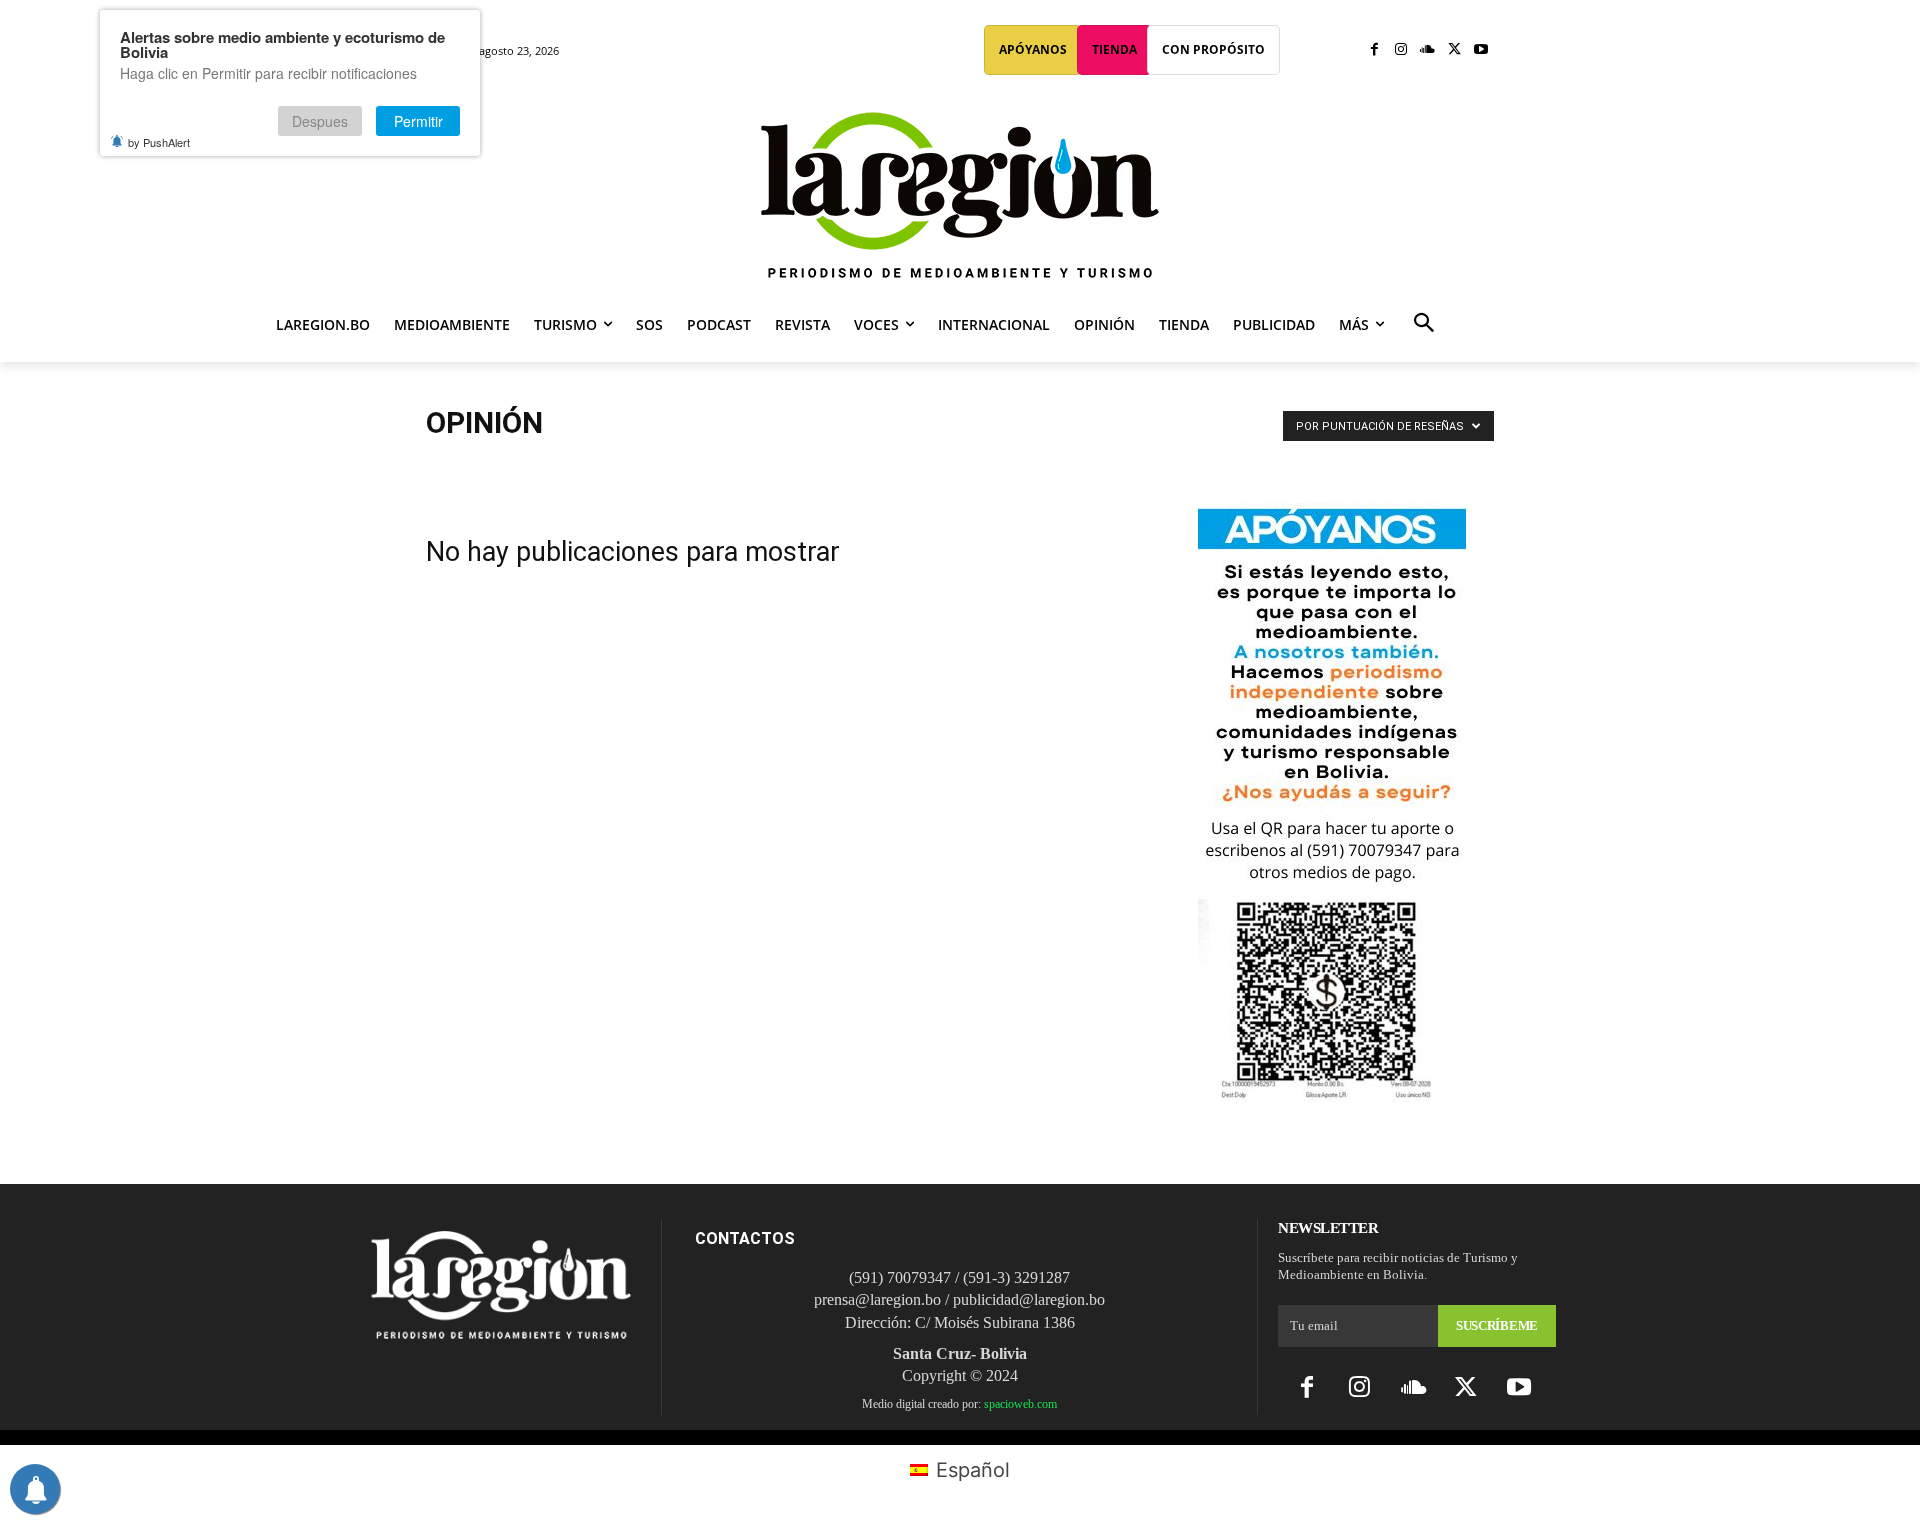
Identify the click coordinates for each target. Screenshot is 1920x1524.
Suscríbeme (1497, 1325)
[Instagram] (1401, 50)
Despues (320, 121)
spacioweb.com (1020, 1404)
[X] (1454, 50)
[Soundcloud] (1427, 50)
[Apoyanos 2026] (1332, 1095)
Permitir (418, 121)
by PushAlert (159, 142)
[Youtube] (1480, 50)
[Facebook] (1374, 50)
